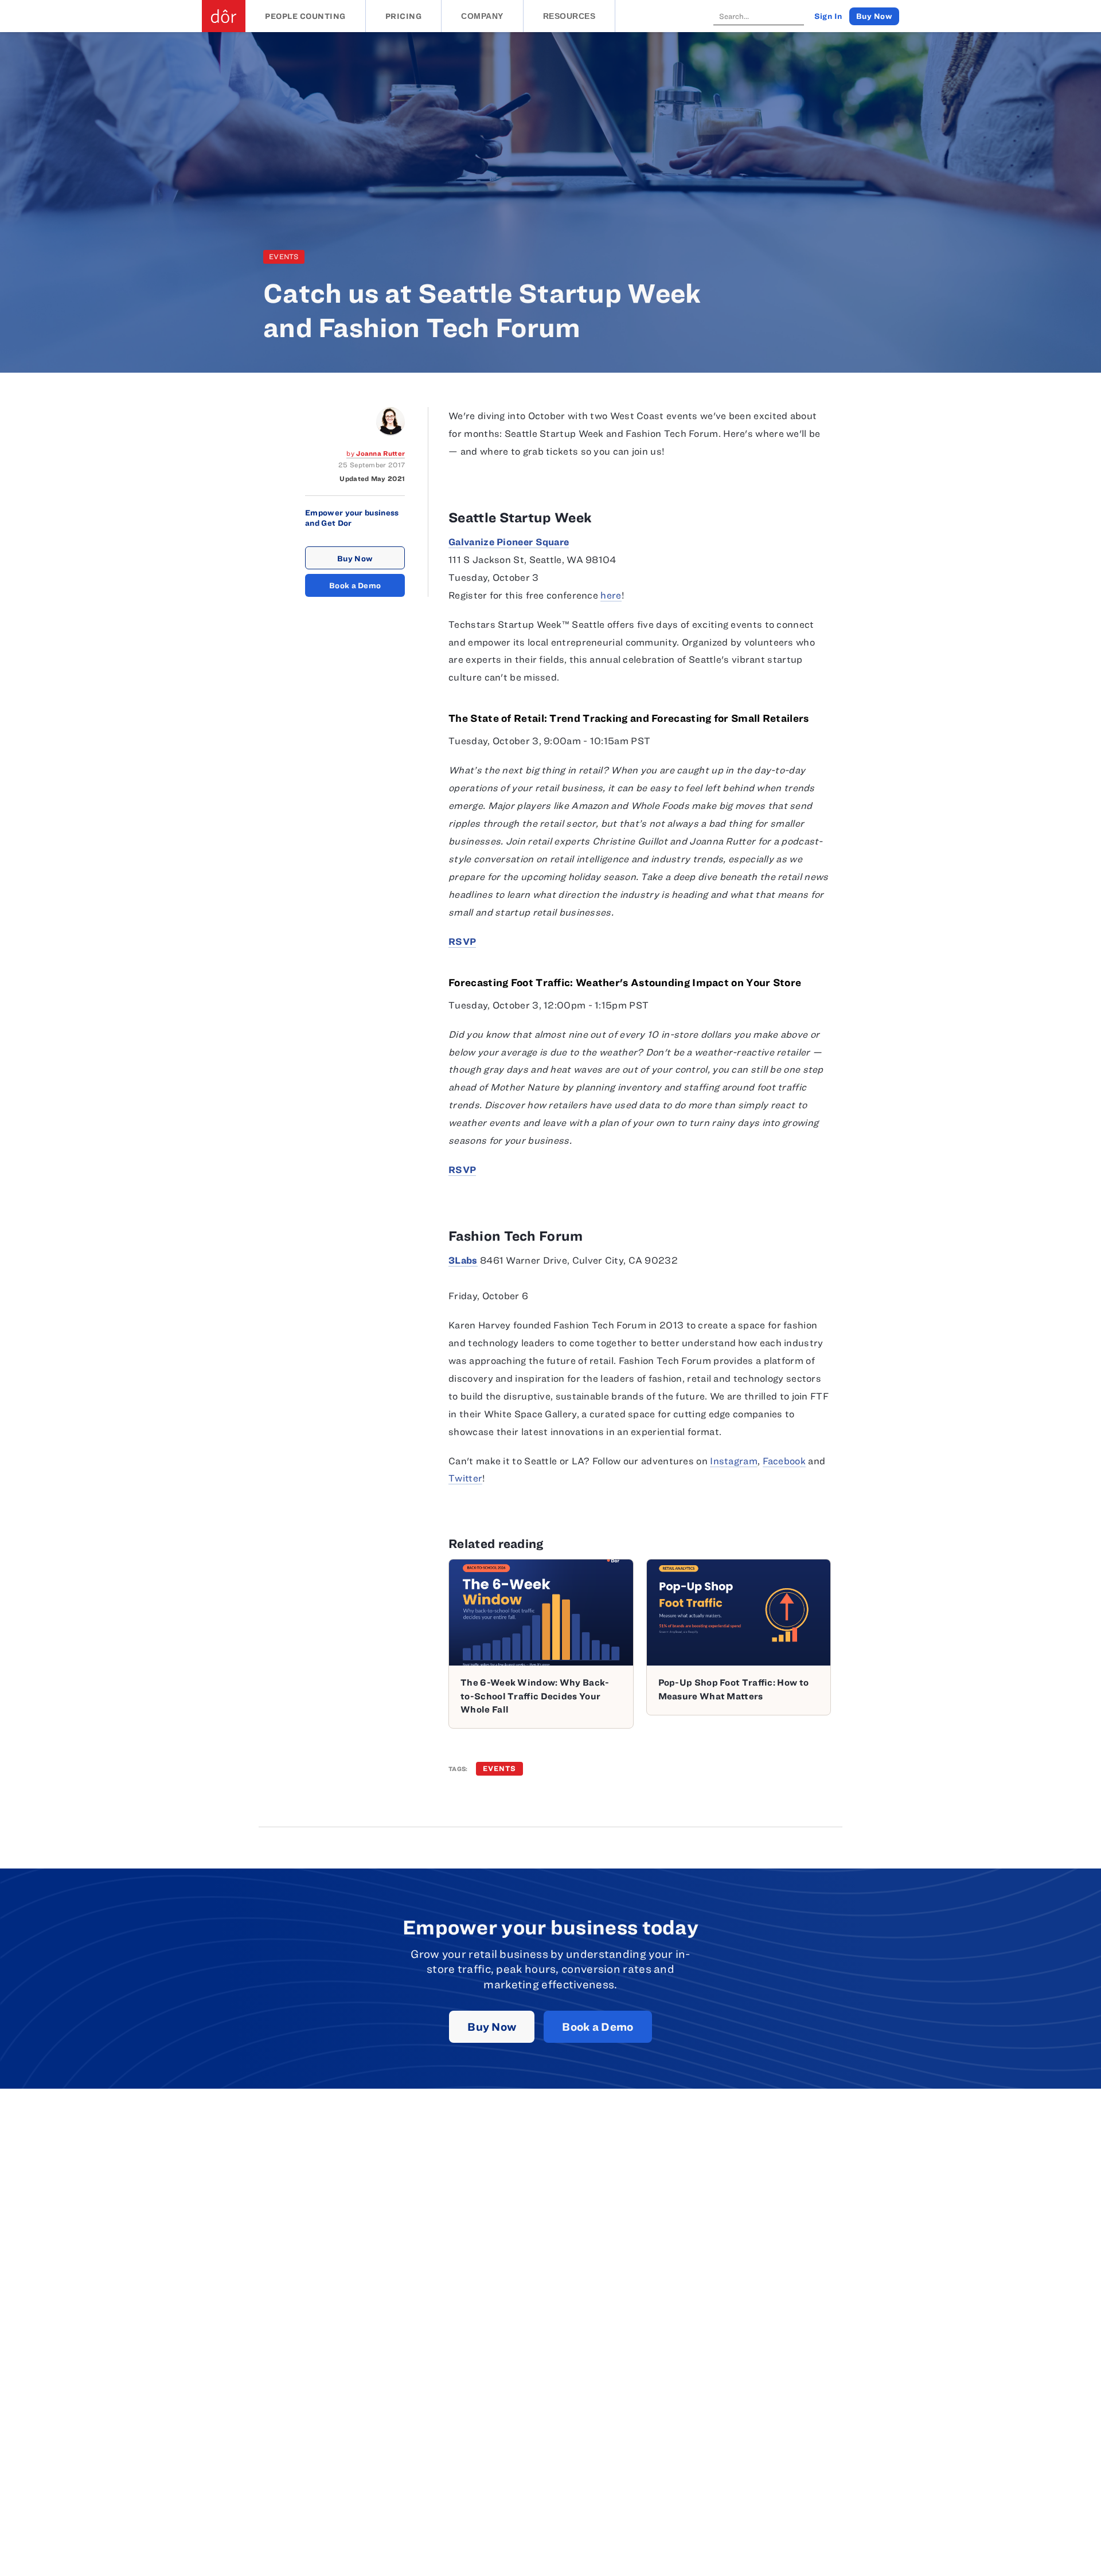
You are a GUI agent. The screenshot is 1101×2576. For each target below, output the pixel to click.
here (611, 595)
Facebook (784, 1461)
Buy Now (355, 558)
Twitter (465, 1478)
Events (284, 257)
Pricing (404, 16)
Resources (569, 16)
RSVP (462, 941)
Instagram (734, 1461)
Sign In (828, 16)
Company (482, 16)
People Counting (305, 16)
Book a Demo (355, 585)
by (376, 453)
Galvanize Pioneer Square (509, 542)
